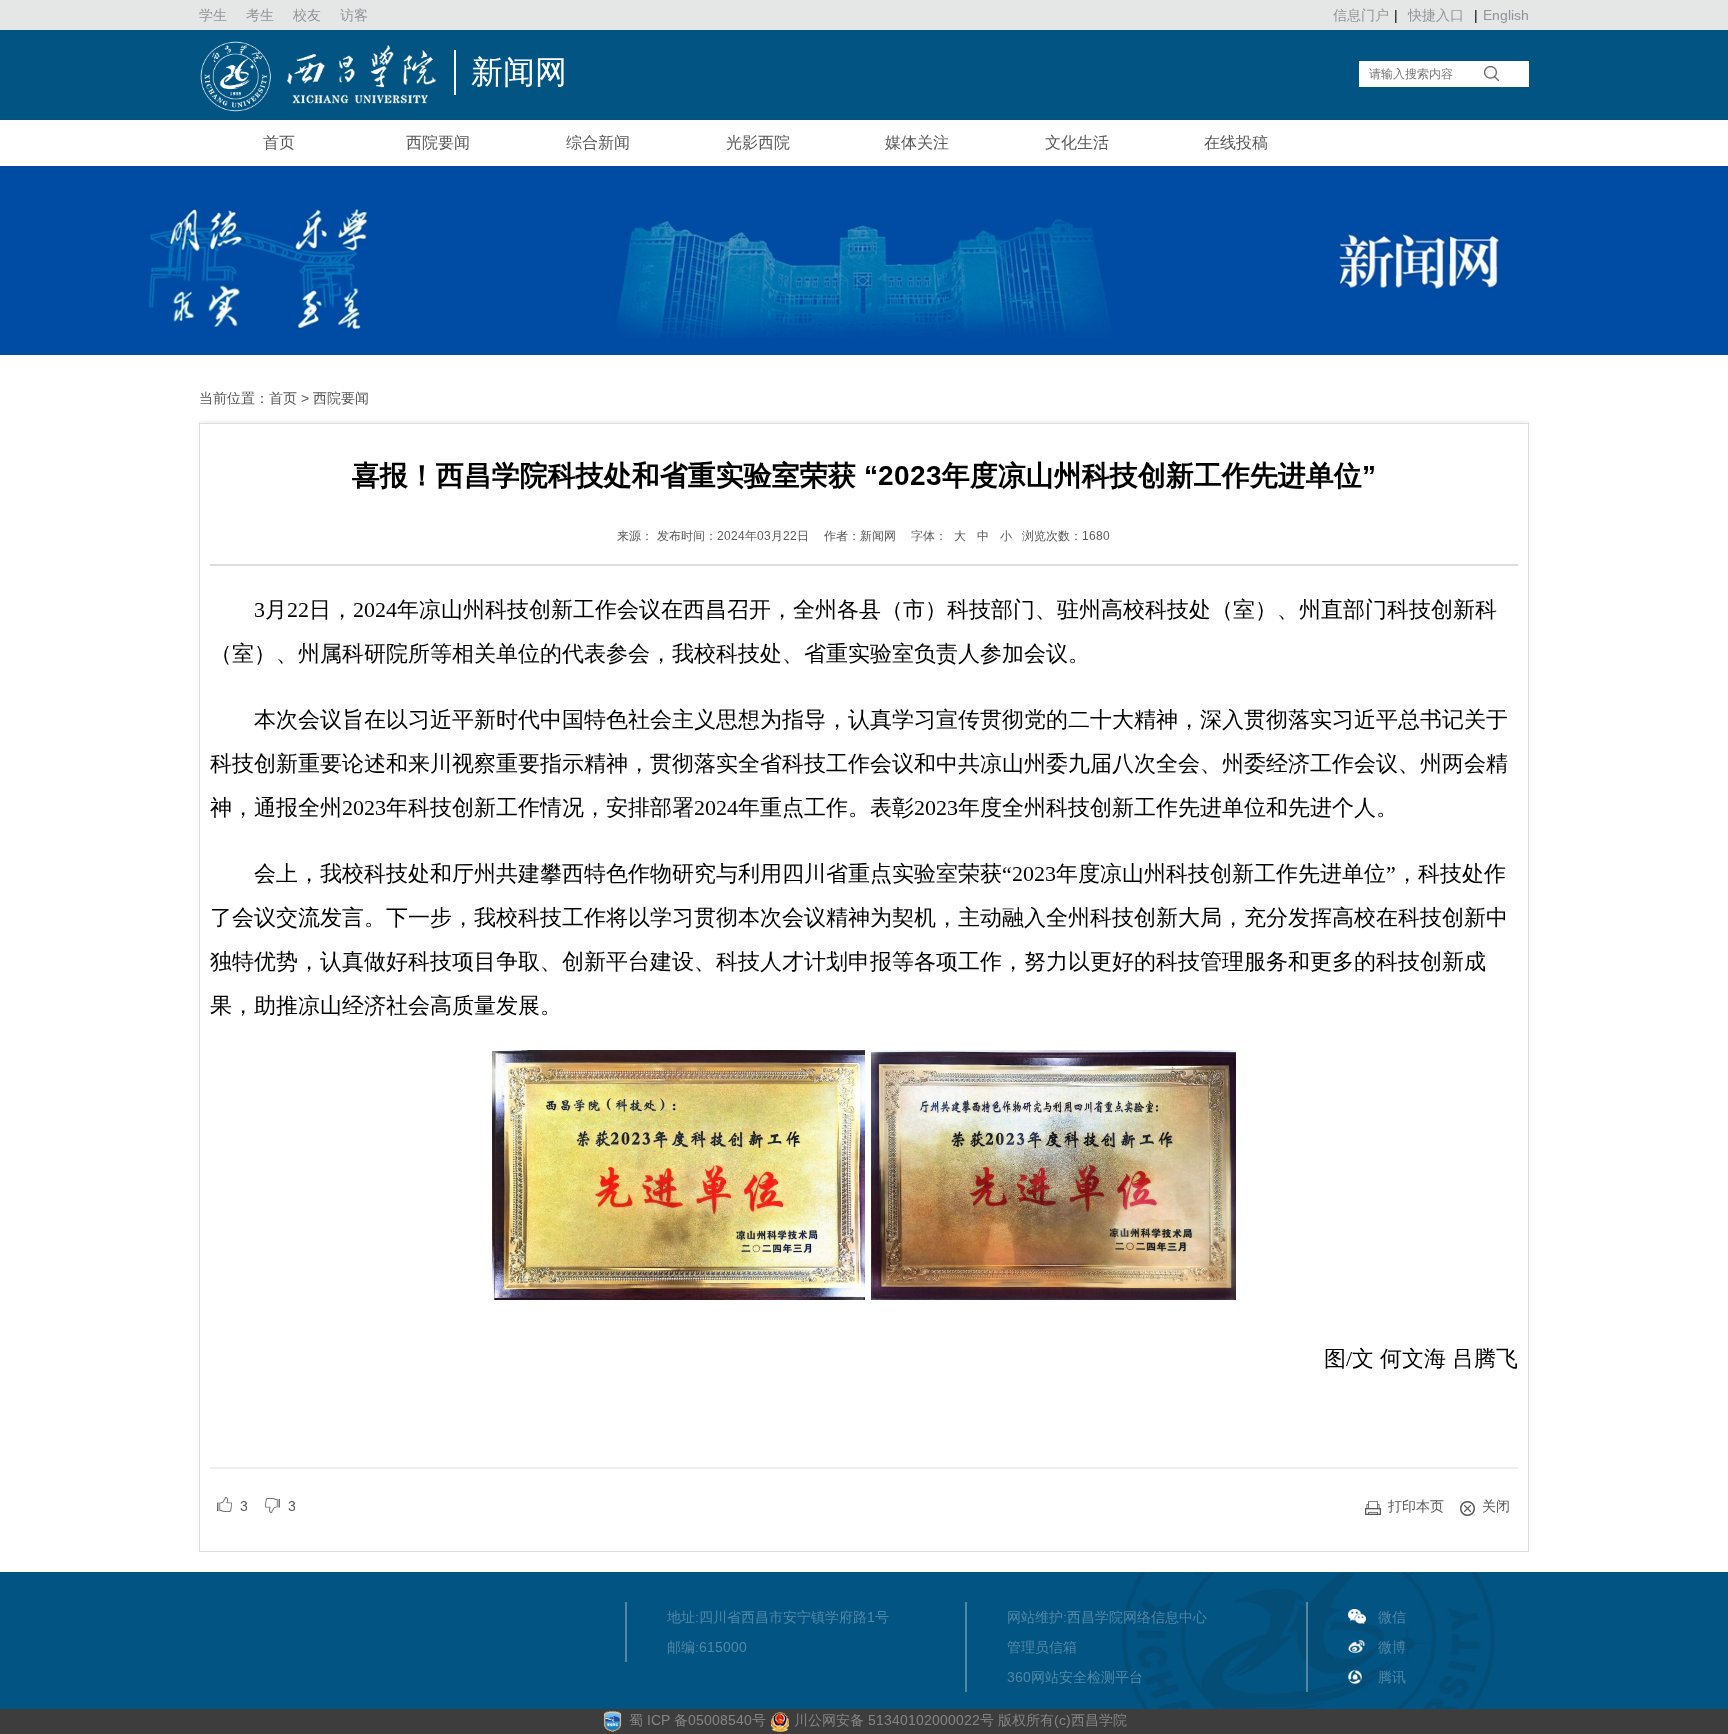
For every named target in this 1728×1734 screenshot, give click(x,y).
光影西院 (758, 142)
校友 (307, 15)
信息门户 (1361, 15)
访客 (354, 15)
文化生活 (1077, 142)
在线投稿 (1236, 142)
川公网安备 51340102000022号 (892, 1720)
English (1506, 15)
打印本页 (1416, 1506)
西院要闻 (438, 142)
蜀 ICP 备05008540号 (699, 1720)
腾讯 (1392, 1677)
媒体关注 (917, 142)
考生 (260, 15)
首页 (279, 142)
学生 (213, 15)
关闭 (1496, 1506)
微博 (1392, 1647)
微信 (1392, 1617)
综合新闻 (598, 142)
